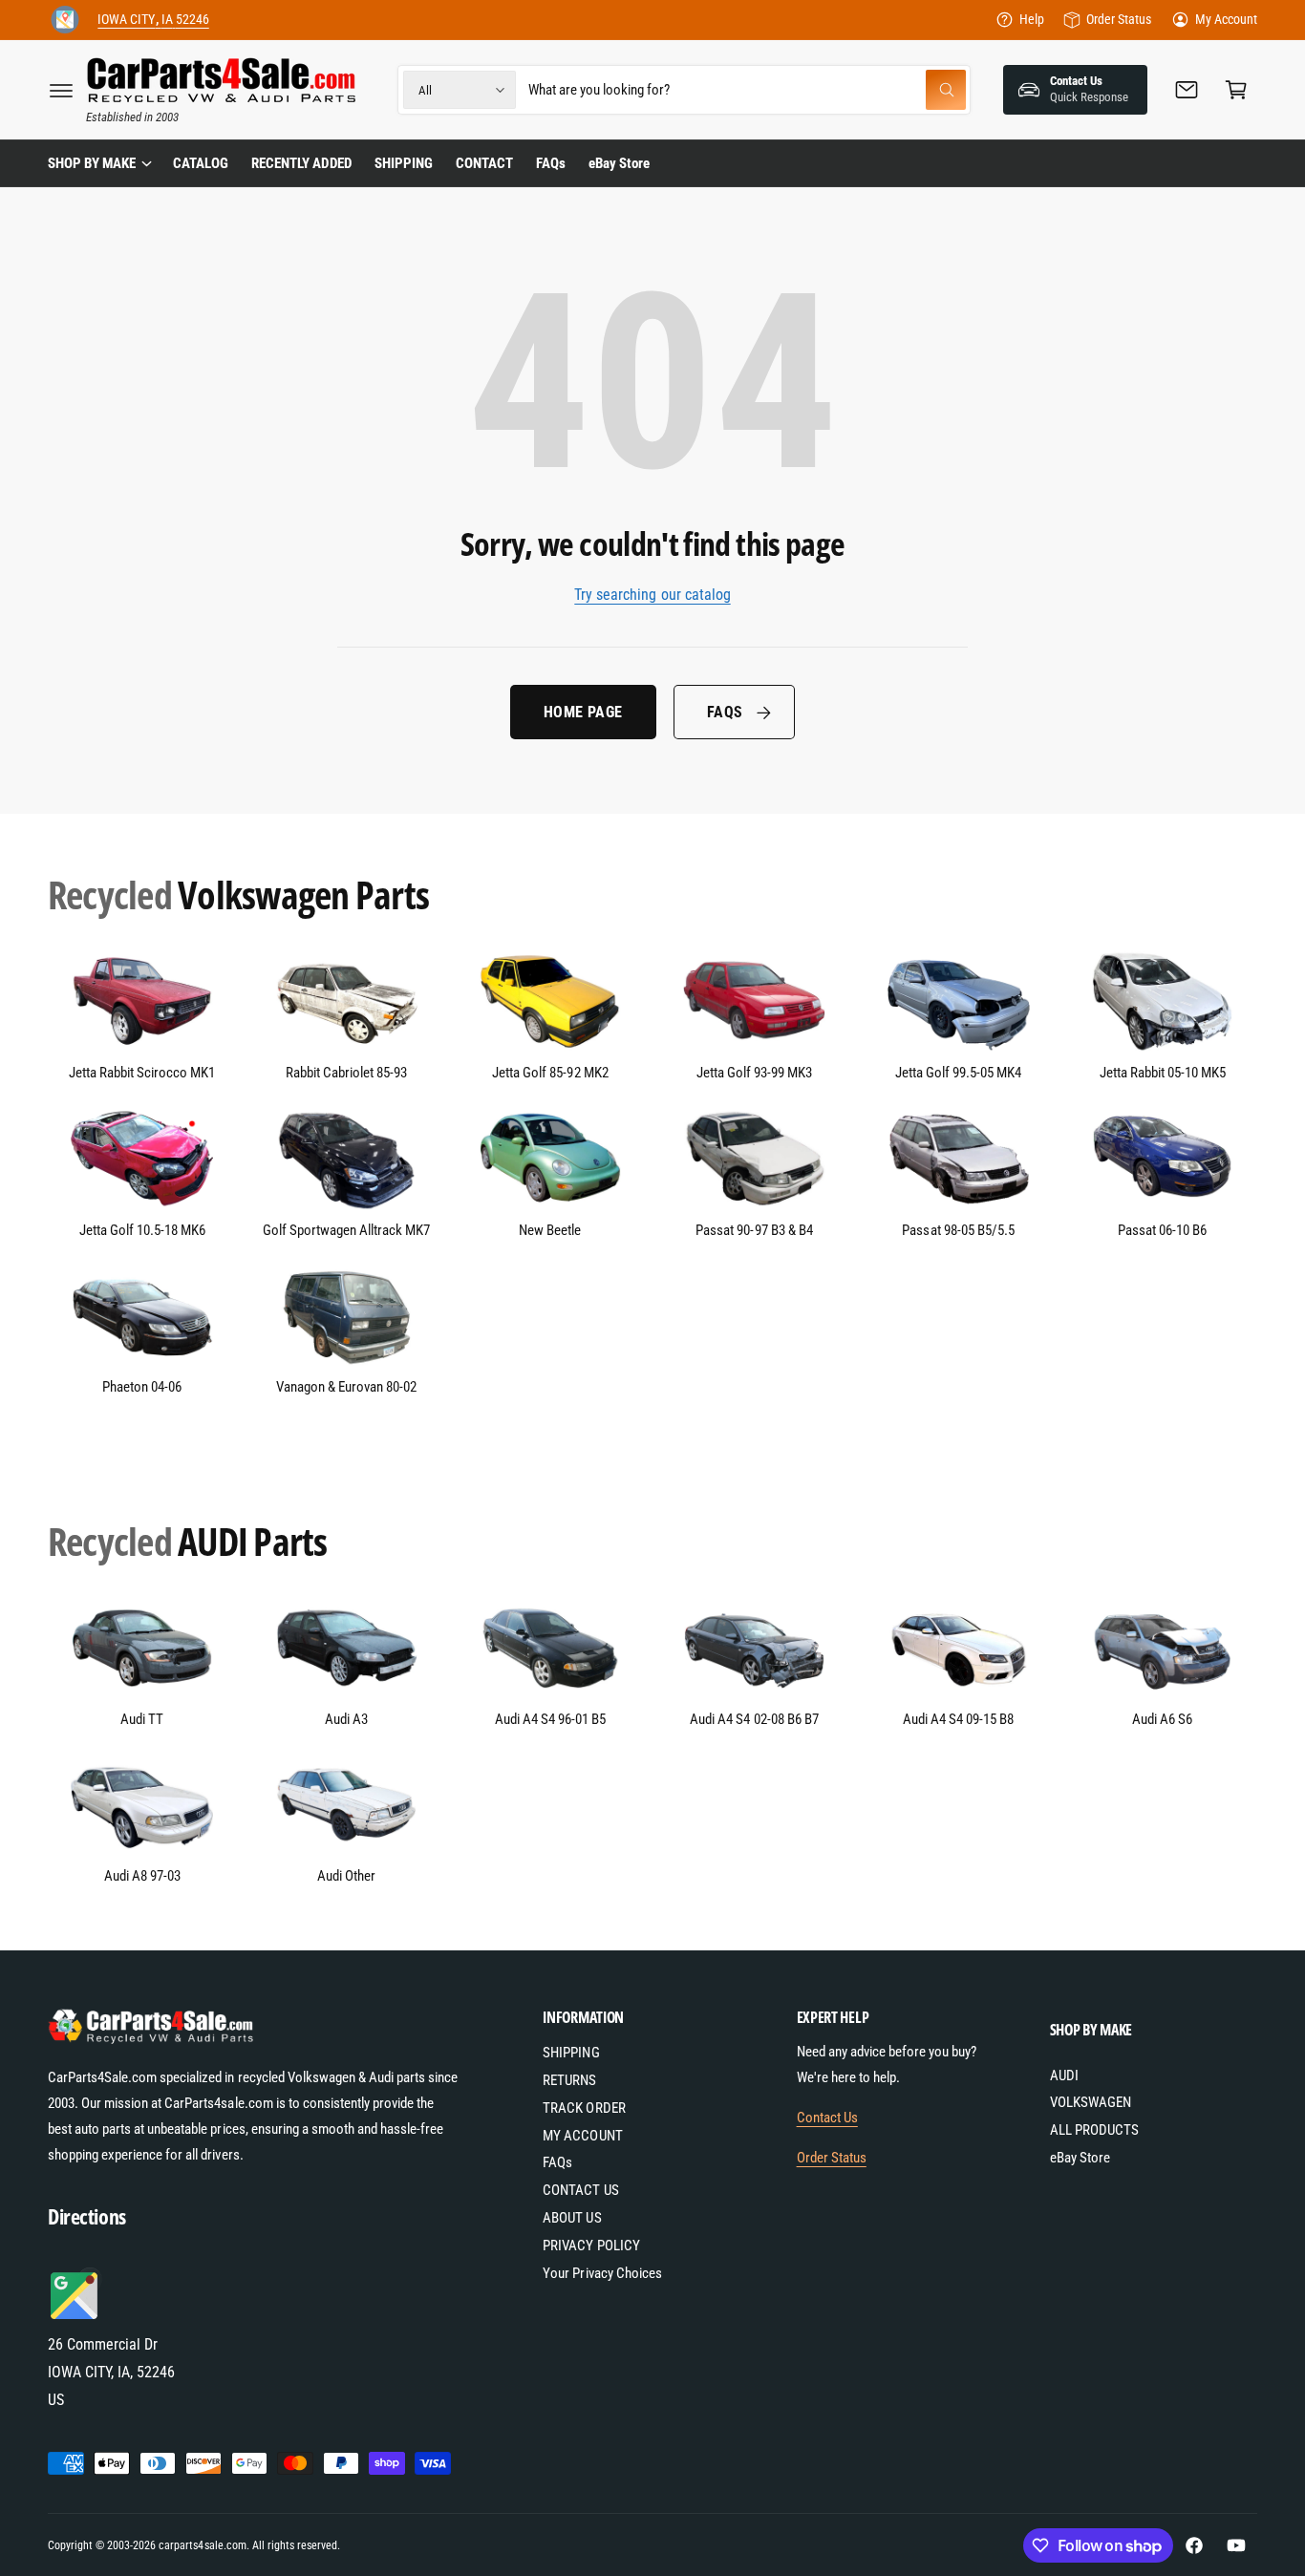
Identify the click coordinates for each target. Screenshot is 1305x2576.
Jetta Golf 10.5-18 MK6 (142, 1230)
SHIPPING (571, 2053)
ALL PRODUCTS (1094, 2130)
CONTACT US (580, 2190)
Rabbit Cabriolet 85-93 (346, 1073)
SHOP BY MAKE (92, 163)
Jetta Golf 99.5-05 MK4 (958, 1073)
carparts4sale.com (202, 2545)
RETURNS (569, 2080)
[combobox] (747, 90)
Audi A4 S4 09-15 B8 (958, 1719)
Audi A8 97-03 (142, 1876)
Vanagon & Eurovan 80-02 (346, 1387)
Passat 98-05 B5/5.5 (958, 1230)
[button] (61, 90)
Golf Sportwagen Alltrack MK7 (346, 1230)
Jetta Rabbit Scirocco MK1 (142, 1073)
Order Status (1118, 19)
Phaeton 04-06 (142, 1387)
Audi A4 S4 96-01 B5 (550, 1719)
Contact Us (827, 2118)
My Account (1226, 19)
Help (1032, 19)
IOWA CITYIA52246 (153, 19)
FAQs (725, 712)
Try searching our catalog (652, 595)
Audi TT (142, 1719)
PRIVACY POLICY (591, 2246)
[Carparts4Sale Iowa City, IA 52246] (65, 20)
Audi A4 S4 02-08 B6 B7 (754, 1719)
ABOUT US (572, 2218)
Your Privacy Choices (602, 2273)
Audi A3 (346, 1719)
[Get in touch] (1187, 90)
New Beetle (550, 1230)
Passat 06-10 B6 (1162, 1230)
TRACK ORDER (584, 2108)
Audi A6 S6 (1162, 1719)
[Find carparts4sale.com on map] (76, 2317)
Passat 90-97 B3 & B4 (754, 1230)
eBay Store (1080, 2158)
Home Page (583, 712)
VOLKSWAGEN (1091, 2102)
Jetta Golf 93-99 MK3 (754, 1073)
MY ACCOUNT (582, 2136)
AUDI (1064, 2076)
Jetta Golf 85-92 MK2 (550, 1073)
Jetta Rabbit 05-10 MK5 (1163, 1073)
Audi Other (346, 1876)
